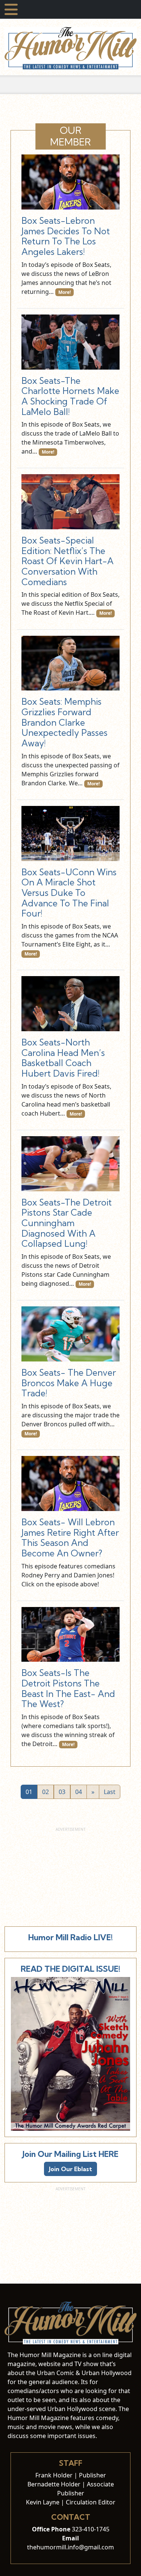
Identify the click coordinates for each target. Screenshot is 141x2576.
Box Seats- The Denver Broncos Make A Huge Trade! (69, 1383)
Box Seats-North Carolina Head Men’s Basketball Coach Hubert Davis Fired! (63, 1058)
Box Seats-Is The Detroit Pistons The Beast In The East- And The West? (68, 1688)
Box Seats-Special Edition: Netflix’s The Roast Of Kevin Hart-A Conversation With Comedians (67, 561)
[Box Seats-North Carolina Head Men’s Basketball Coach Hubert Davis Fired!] (70, 1004)
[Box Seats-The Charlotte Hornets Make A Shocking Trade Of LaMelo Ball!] (70, 342)
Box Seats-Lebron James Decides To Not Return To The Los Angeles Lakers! (66, 236)
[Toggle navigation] (11, 9)
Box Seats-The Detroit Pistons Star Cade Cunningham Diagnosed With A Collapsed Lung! (67, 1223)
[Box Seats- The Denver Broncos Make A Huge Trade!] (70, 1334)
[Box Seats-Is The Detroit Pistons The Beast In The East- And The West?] (70, 1635)
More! (64, 292)
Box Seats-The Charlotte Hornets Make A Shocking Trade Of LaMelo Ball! (70, 396)
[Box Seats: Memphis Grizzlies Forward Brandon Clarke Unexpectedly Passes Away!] (70, 663)
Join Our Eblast (70, 2169)
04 (79, 1792)
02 (45, 1792)
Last (110, 1792)
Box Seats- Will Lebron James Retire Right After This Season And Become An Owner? (70, 1538)
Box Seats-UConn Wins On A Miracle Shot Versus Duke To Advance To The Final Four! (69, 893)
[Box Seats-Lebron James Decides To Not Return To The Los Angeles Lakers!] (70, 182)
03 (62, 1792)
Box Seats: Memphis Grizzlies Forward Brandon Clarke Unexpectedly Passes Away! (64, 722)
